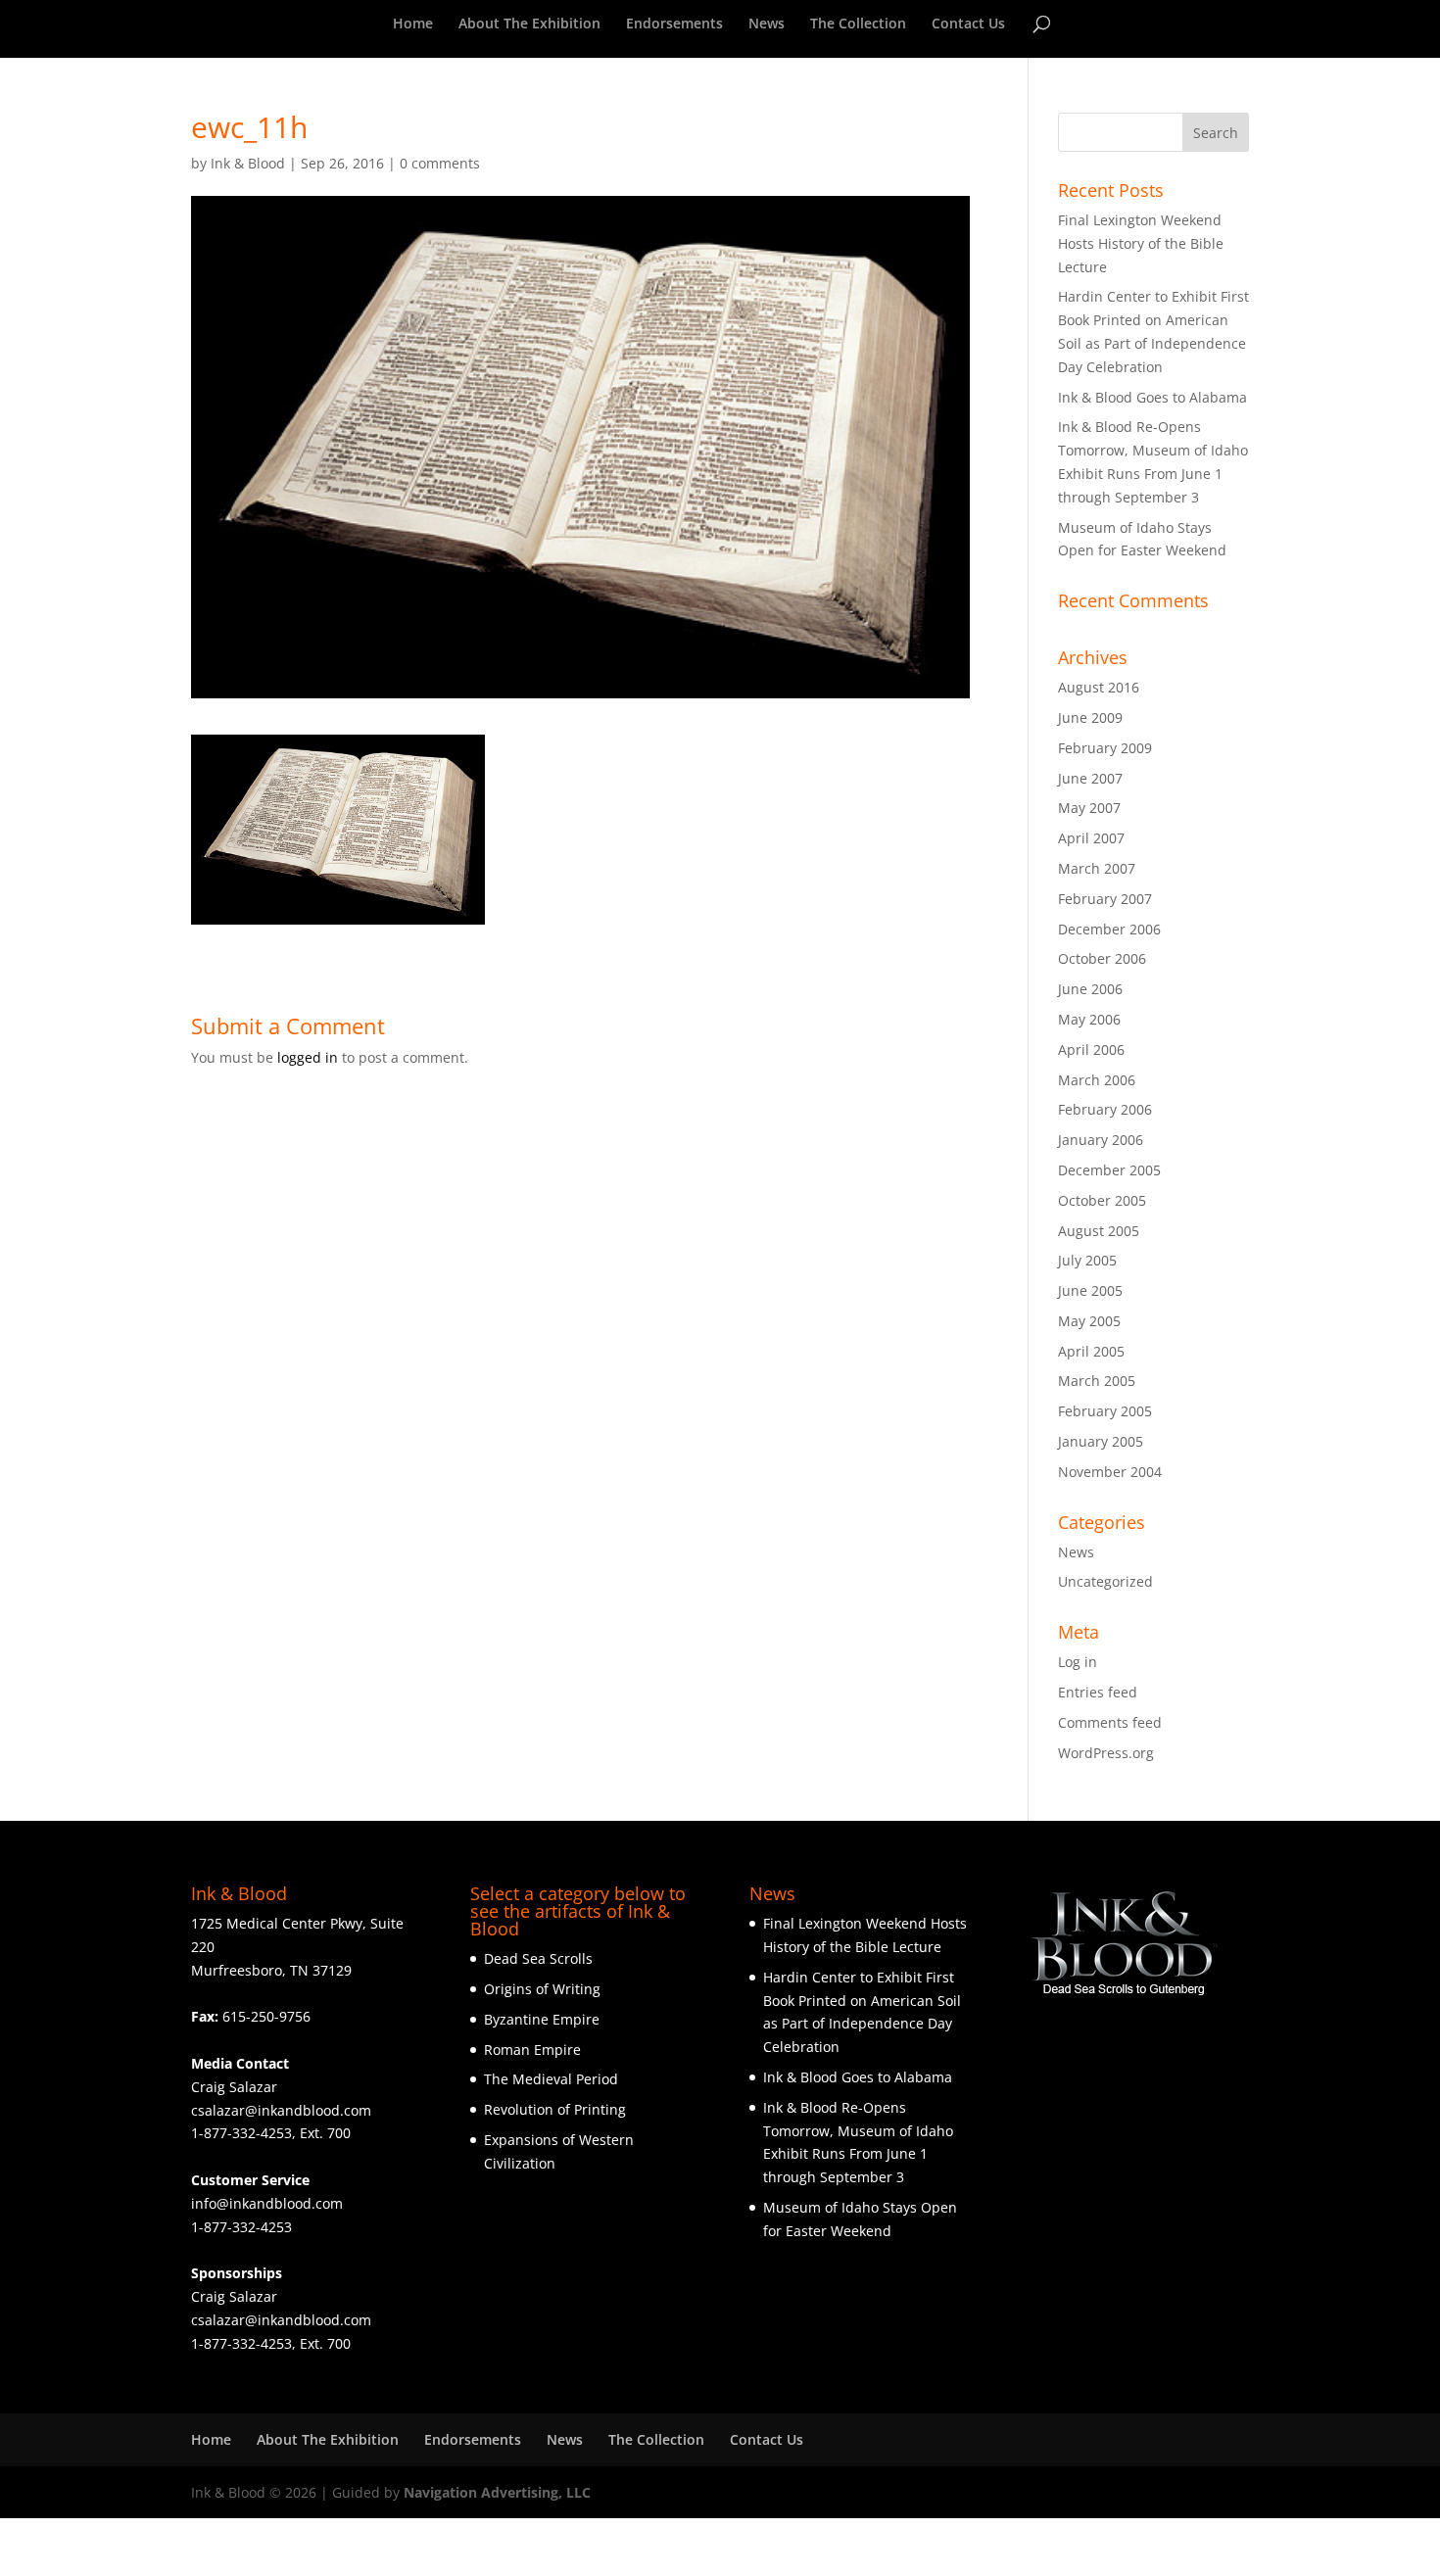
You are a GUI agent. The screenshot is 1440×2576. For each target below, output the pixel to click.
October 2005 (1102, 1200)
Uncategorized (1105, 1581)
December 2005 (1109, 1170)
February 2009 (1105, 748)
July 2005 (1087, 1260)
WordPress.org (1106, 1753)
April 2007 (1091, 838)
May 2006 (1089, 1019)
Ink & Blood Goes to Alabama (1152, 397)
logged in (308, 1057)
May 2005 (1089, 1321)
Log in (1078, 1662)
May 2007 (1089, 808)
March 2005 (1097, 1381)
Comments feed (1110, 1722)
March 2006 (1097, 1080)
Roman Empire (532, 2050)
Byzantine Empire (542, 2019)
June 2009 (1090, 717)
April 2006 (1091, 1049)
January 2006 (1101, 1140)
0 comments (440, 163)
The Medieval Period (551, 2079)
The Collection (858, 24)
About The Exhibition (529, 24)
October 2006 (1102, 958)
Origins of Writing (542, 1989)
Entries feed (1098, 1692)
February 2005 (1105, 1411)
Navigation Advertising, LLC (497, 2492)
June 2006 (1090, 989)
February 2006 (1105, 1109)
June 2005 (1090, 1290)
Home (413, 24)
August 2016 (1099, 687)
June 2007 (1090, 778)
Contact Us (968, 24)
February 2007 (1105, 899)
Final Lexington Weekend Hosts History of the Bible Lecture (1141, 243)
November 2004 (1110, 1472)
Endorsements (674, 24)
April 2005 (1091, 1351)
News (767, 24)
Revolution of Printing (555, 2109)
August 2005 (1099, 1231)
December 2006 (1109, 929)
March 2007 (1097, 868)
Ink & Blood (248, 163)
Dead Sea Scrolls (538, 1958)
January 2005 (1101, 1441)
